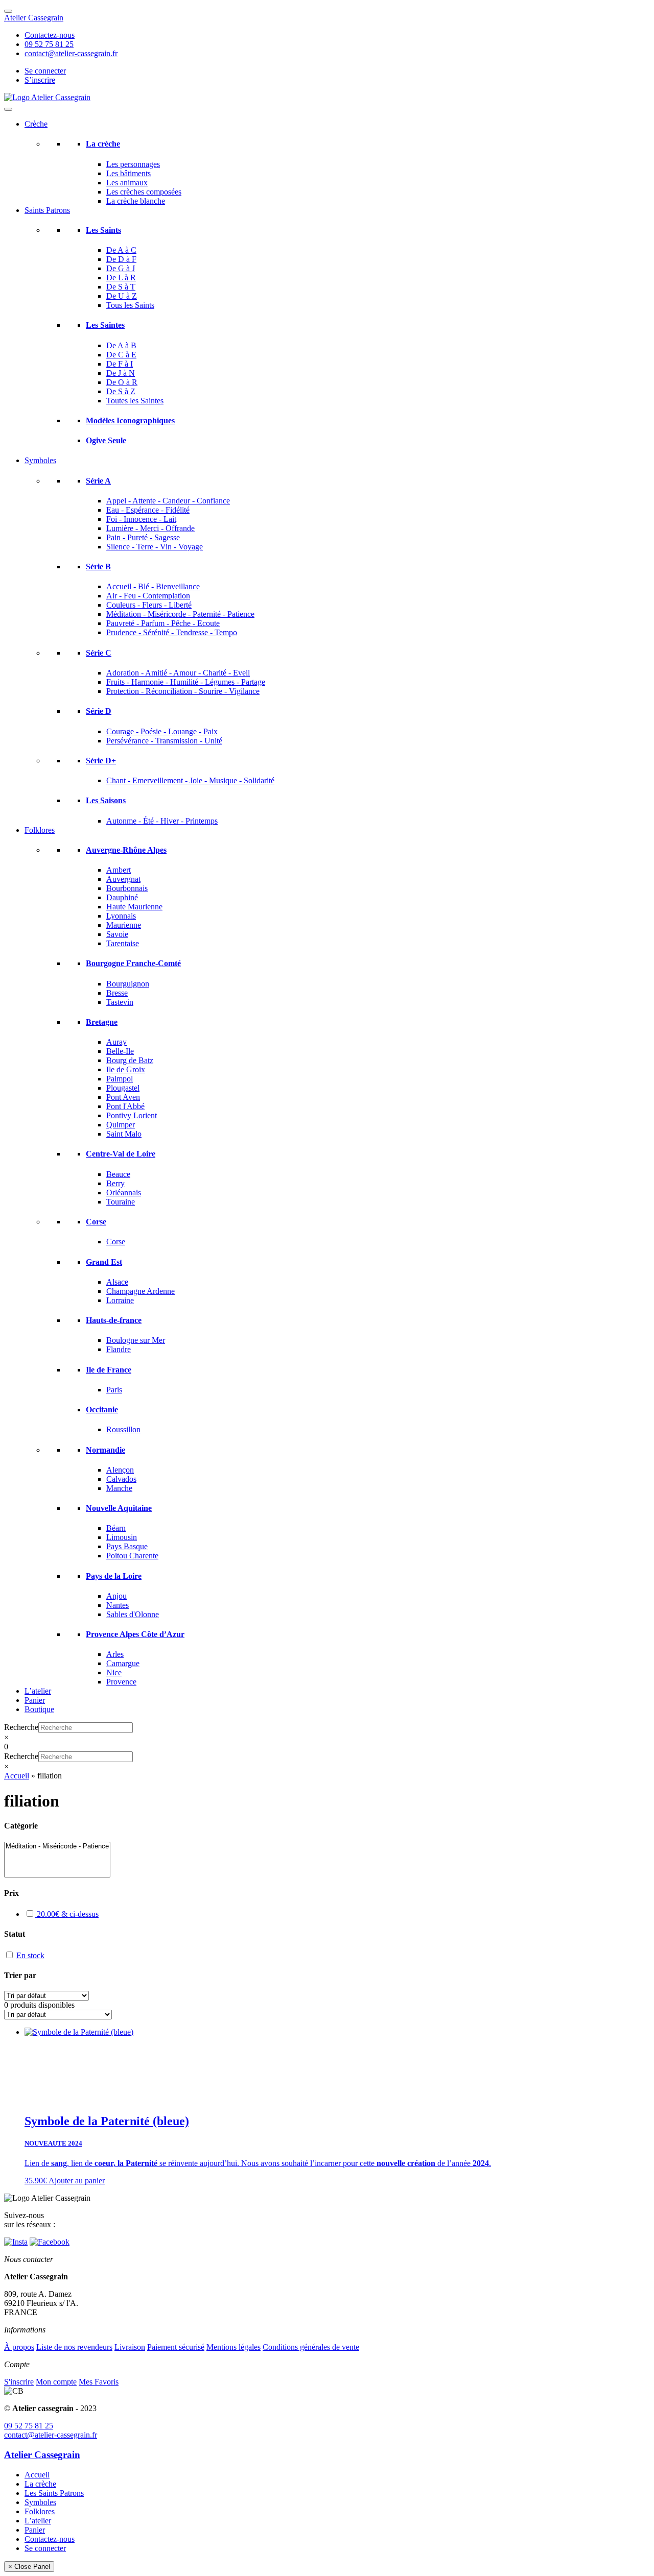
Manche (119, 1488)
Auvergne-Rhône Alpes (126, 850)
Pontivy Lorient (132, 1115)
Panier (35, 1700)
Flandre (119, 1349)
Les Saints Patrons (54, 2493)
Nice (114, 1672)
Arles (115, 1654)
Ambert (119, 870)
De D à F (121, 259)
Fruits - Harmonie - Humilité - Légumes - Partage (186, 682)
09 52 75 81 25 (49, 44)
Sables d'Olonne (133, 1614)
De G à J (121, 268)
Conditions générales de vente (311, 2347)
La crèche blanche (136, 201)
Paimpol (120, 1079)
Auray (116, 1042)
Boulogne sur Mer (136, 1340)
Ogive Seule (106, 440)
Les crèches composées (144, 192)
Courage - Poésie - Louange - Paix (162, 731)
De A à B (121, 345)
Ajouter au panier (77, 2181)
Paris (114, 1390)
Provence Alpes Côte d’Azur (135, 1634)
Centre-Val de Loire (121, 1154)
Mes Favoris (99, 2382)
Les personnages (133, 164)
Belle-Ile (120, 1051)
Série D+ (101, 761)
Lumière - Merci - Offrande (150, 528)
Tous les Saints (130, 305)
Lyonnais (121, 916)
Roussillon (123, 1429)
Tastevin (120, 1002)
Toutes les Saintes (135, 401)
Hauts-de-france (114, 1320)
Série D (99, 711)
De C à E (121, 355)
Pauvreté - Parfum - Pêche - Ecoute (163, 623)
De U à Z (122, 296)
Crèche (36, 124)
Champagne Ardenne (141, 1291)
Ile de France (109, 1370)
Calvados (121, 1479)
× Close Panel (29, 2567)
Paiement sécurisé (176, 2347)
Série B (98, 567)
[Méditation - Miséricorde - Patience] (57, 1847)
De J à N (121, 373)
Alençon (120, 1470)
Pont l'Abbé (125, 1106)
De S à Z (121, 391)
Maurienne (124, 925)
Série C (99, 653)
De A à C (121, 250)
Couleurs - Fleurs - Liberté (149, 605)
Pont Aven (123, 1097)
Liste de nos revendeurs (74, 2347)
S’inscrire (40, 80)
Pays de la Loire (114, 1576)
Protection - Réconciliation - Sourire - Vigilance (183, 691)
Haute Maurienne (134, 907)
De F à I (120, 364)
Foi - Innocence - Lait (141, 519)
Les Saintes (105, 325)
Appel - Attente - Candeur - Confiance (168, 501)
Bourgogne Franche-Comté (133, 963)
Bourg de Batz (130, 1060)
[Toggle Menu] (8, 11)
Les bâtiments (129, 173)
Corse (96, 1222)
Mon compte (56, 2382)
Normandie (106, 1450)
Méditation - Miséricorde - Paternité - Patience (180, 614)
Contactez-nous (50, 35)
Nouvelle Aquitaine (119, 1508)
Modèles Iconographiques (130, 420)
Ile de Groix (126, 1069)
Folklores (40, 830)
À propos (19, 2347)
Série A (98, 481)
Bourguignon (128, 984)
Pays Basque (127, 1546)
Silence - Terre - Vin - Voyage (155, 547)
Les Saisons (106, 800)
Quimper (121, 1125)
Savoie (117, 934)
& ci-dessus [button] (68, 1914)
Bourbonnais (127, 888)
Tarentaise (123, 943)
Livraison (130, 2347)
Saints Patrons (47, 210)
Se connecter (45, 71)
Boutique (39, 1709)
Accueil (17, 1776)
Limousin (122, 1537)
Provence (121, 1682)
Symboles (40, 460)
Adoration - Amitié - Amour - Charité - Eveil (178, 673)
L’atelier (38, 1691)
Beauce (118, 1174)
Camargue (123, 1663)
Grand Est (104, 1262)
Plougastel (123, 1088)
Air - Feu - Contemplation (148, 596)
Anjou (116, 1596)
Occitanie (102, 1410)
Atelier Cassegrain (34, 18)
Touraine (121, 1202)
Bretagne (102, 1022)
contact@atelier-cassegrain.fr (71, 53)
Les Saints (103, 230)
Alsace (117, 1282)
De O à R (122, 382)
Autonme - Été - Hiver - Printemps (162, 821)
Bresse (117, 993)
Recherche (21, 1727)
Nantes (118, 1605)
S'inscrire (19, 2382)
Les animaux (127, 183)
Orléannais (124, 1193)
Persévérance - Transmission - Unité (164, 741)
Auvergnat (123, 879)
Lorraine (120, 1300)
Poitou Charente (132, 1556)
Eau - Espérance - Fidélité (148, 510)
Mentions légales (233, 2347)
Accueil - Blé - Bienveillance (153, 586)
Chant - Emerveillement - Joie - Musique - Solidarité (190, 780)
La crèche (103, 144)
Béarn (116, 1528)
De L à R (121, 278)
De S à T (121, 287)
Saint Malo (124, 1134)
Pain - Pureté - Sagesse (143, 537)
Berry (115, 1183)
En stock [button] (30, 1955)
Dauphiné (122, 897)
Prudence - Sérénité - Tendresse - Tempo (172, 632)
